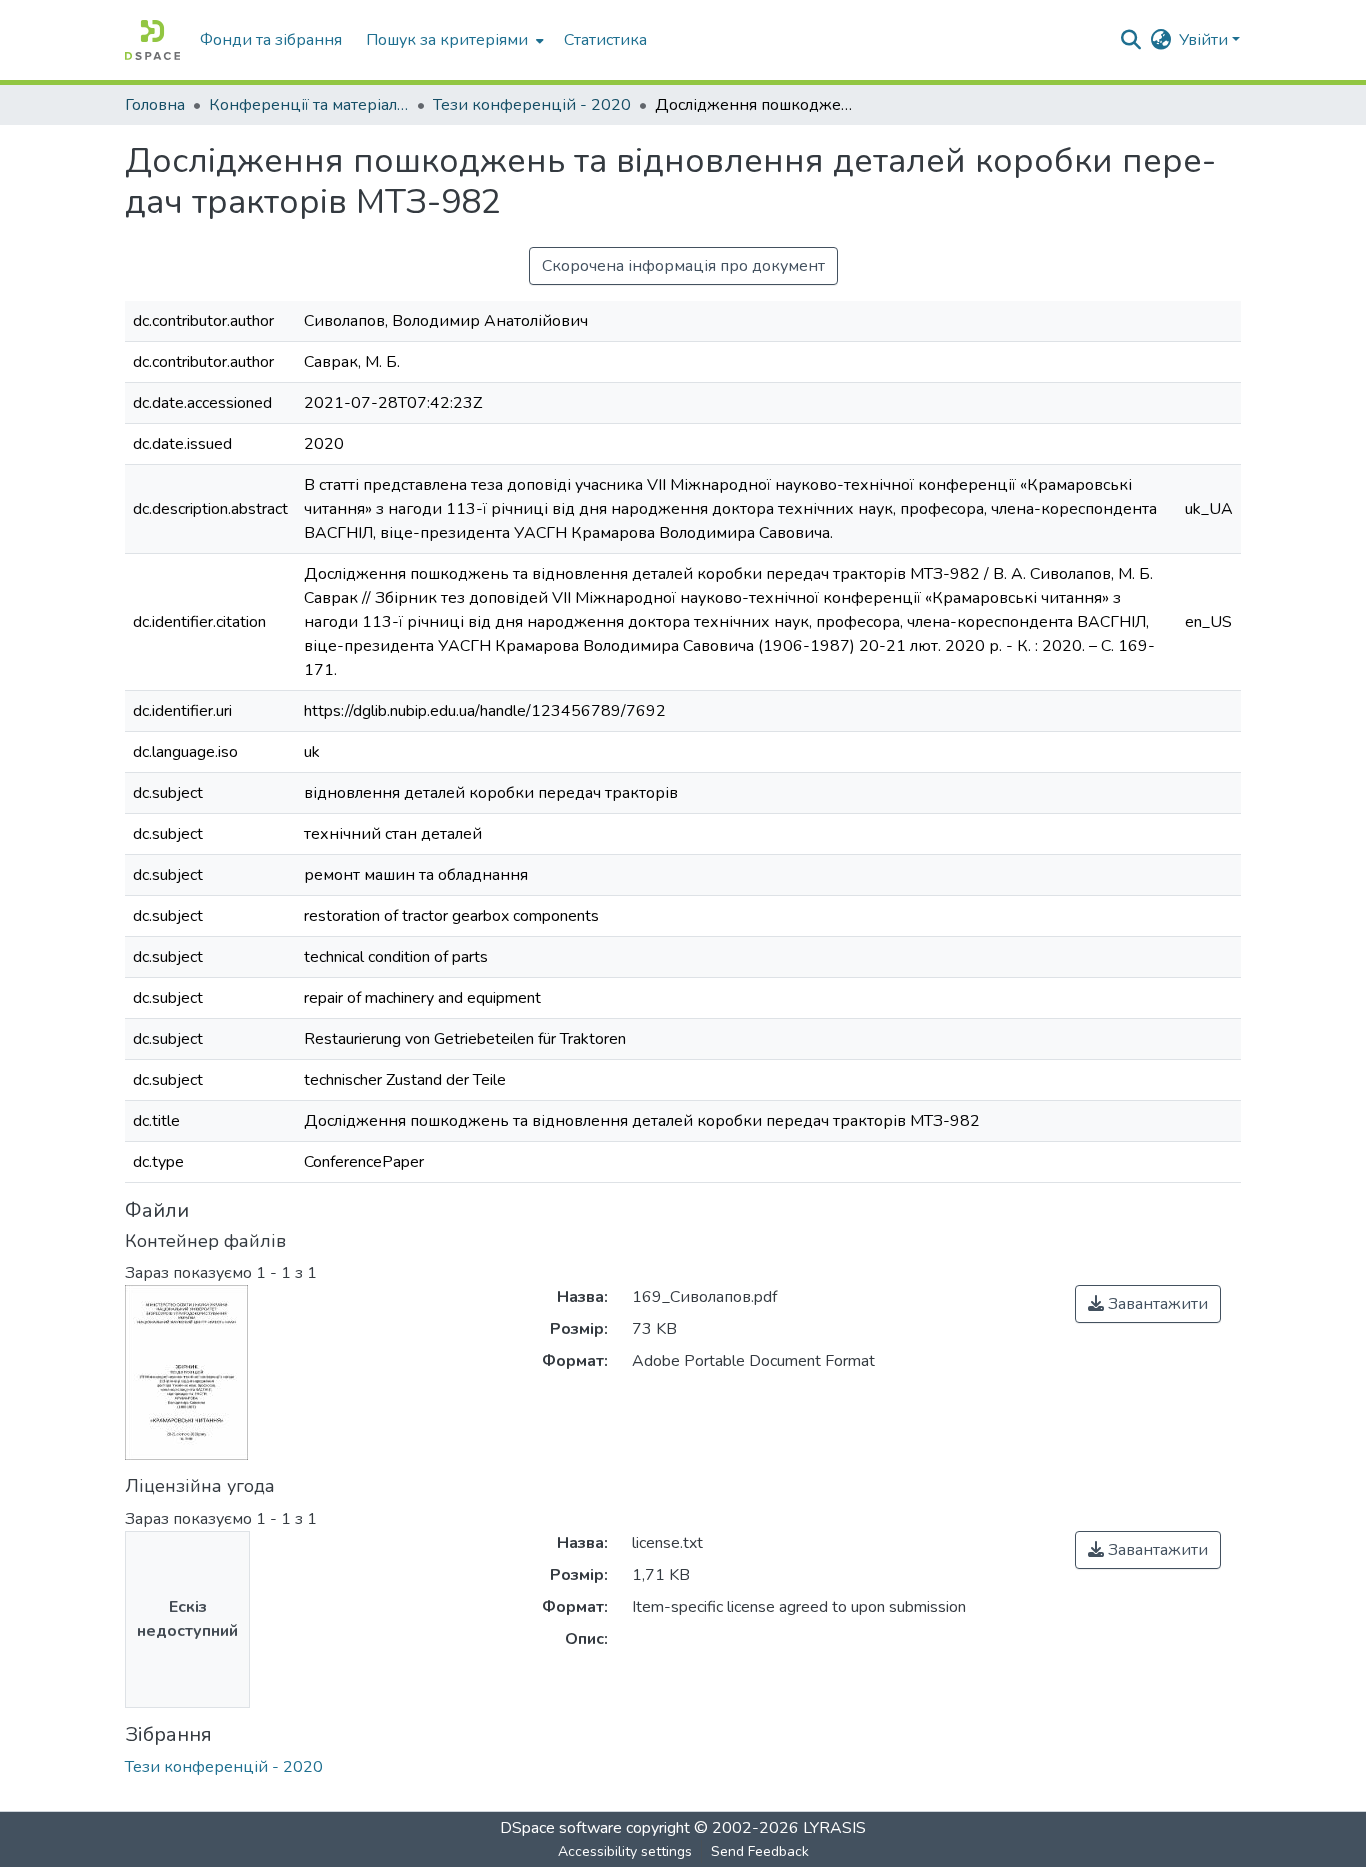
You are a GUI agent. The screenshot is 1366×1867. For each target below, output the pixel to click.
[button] (152, 40)
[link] (1148, 1304)
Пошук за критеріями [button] (447, 40)
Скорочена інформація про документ (683, 266)
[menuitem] (453, 40)
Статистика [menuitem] (605, 40)
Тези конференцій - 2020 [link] (532, 105)
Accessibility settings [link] (625, 1851)
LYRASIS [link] (834, 1828)
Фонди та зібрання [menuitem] (271, 40)
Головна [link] (155, 105)
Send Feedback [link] (760, 1851)
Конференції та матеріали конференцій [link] (309, 105)
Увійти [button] (1205, 40)
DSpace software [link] (561, 1828)
